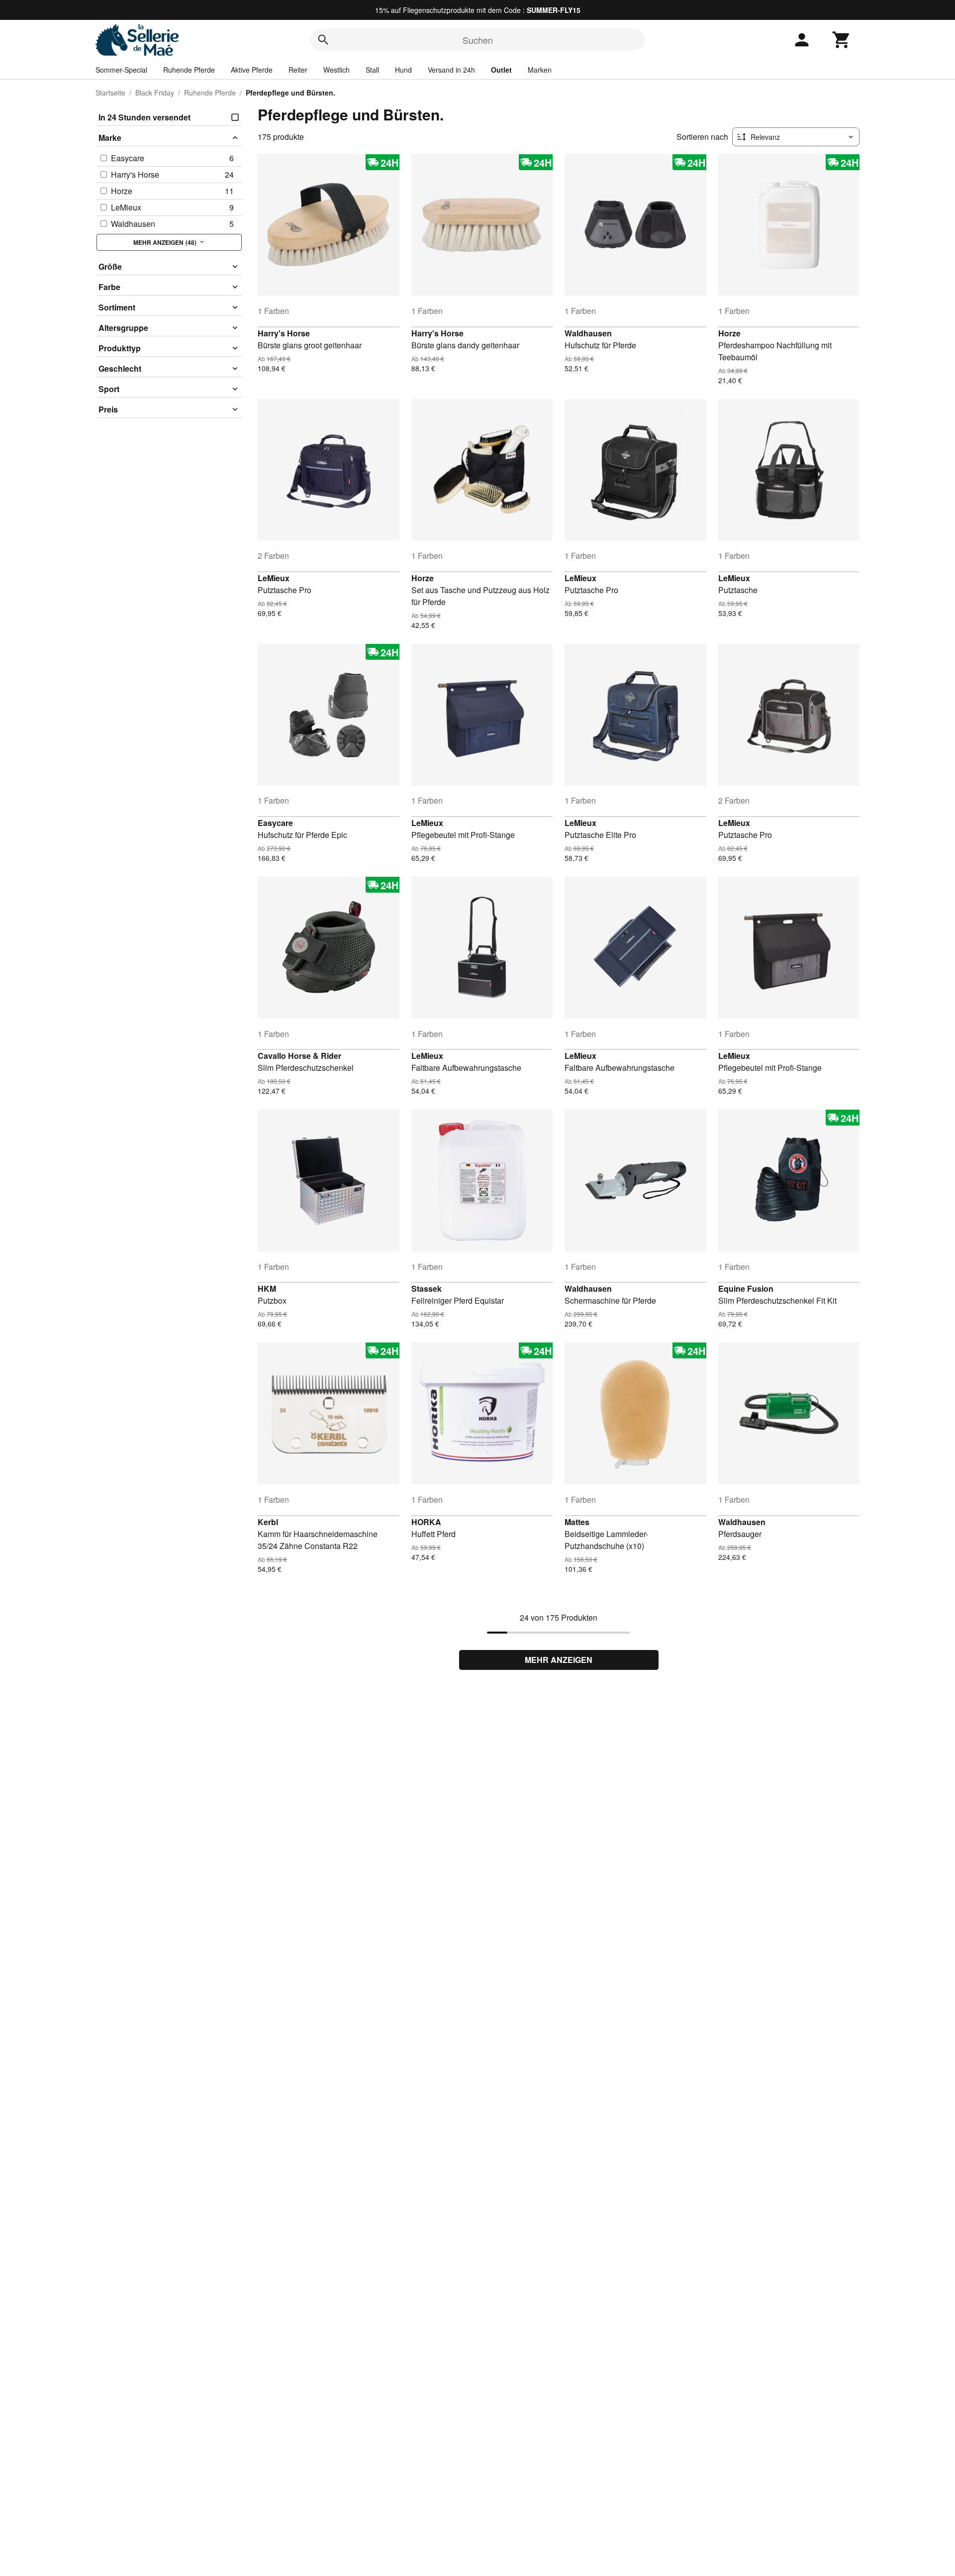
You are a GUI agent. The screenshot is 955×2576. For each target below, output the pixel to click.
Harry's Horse (284, 333)
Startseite (110, 93)
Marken (540, 70)
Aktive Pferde (252, 70)
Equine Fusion (746, 1288)
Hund (403, 70)
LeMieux (274, 578)
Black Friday (155, 93)
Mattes (577, 1522)
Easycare (275, 823)
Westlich (336, 70)
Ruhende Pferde (189, 70)
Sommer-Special (121, 70)
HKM (267, 1288)
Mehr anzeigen (559, 1660)
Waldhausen (588, 333)
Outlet (501, 70)
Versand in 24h (451, 70)
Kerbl (268, 1522)
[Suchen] (323, 40)
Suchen (478, 40)
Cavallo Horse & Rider (299, 1056)
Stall (372, 70)
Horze (729, 333)
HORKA (426, 1522)
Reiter (298, 70)
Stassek (427, 1288)
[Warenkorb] (842, 40)
